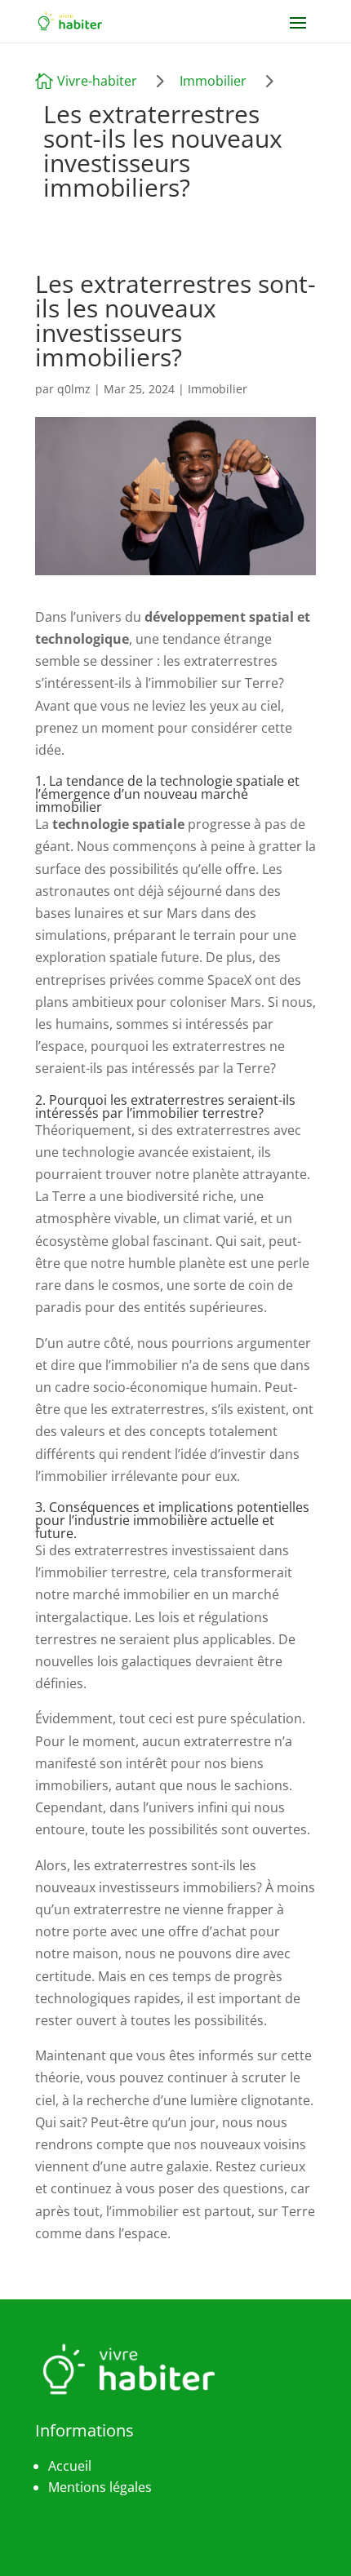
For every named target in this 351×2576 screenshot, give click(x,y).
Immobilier (213, 81)
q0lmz (74, 389)
